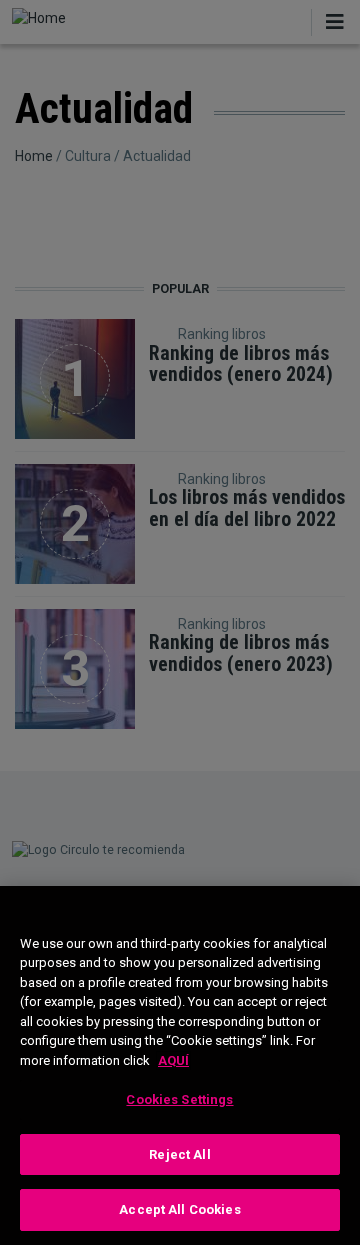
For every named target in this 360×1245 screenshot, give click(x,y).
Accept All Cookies (179, 1209)
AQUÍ (173, 1060)
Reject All (179, 1154)
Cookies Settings (179, 1099)
